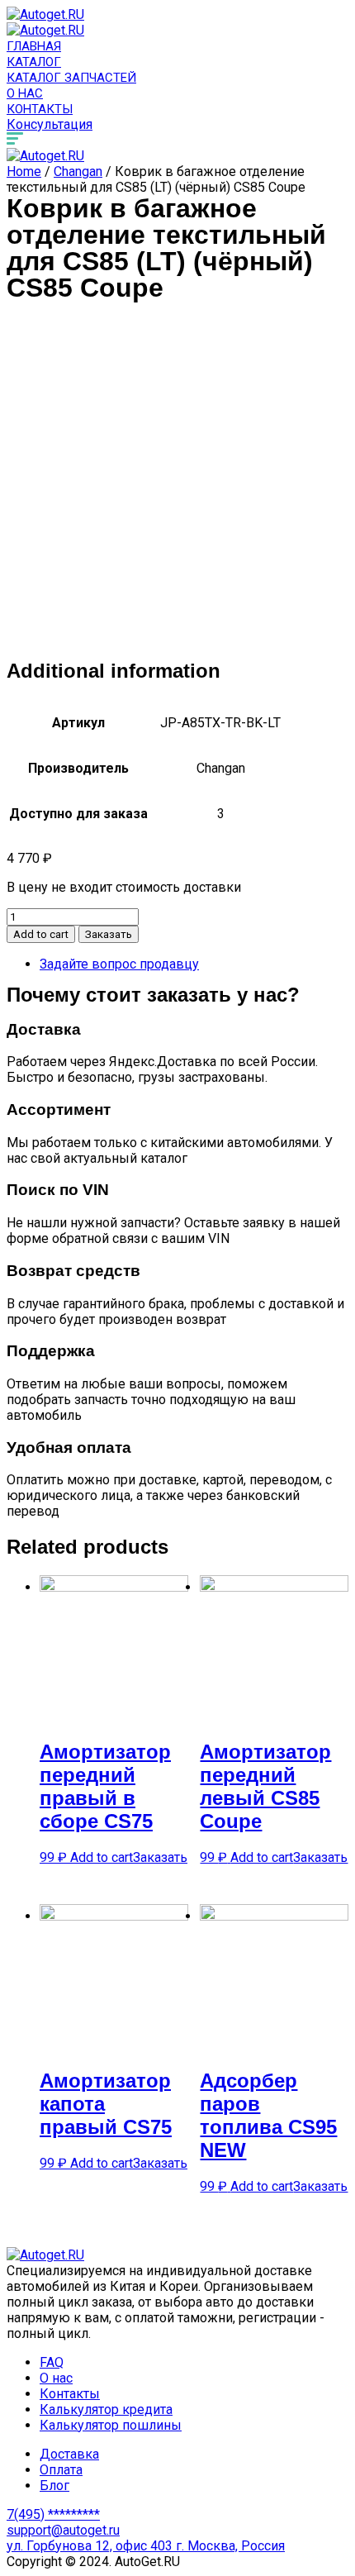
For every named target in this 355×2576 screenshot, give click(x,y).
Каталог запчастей (71, 78)
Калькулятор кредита (106, 2409)
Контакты (40, 109)
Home (24, 171)
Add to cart (41, 934)
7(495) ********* (53, 2514)
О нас (25, 93)
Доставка (69, 2454)
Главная (34, 46)
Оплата (61, 2470)
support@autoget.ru (63, 2530)
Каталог (34, 62)
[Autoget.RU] (45, 14)
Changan (78, 171)
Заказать (109, 934)
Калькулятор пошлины (111, 2425)
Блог (54, 2486)
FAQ (52, 2362)
